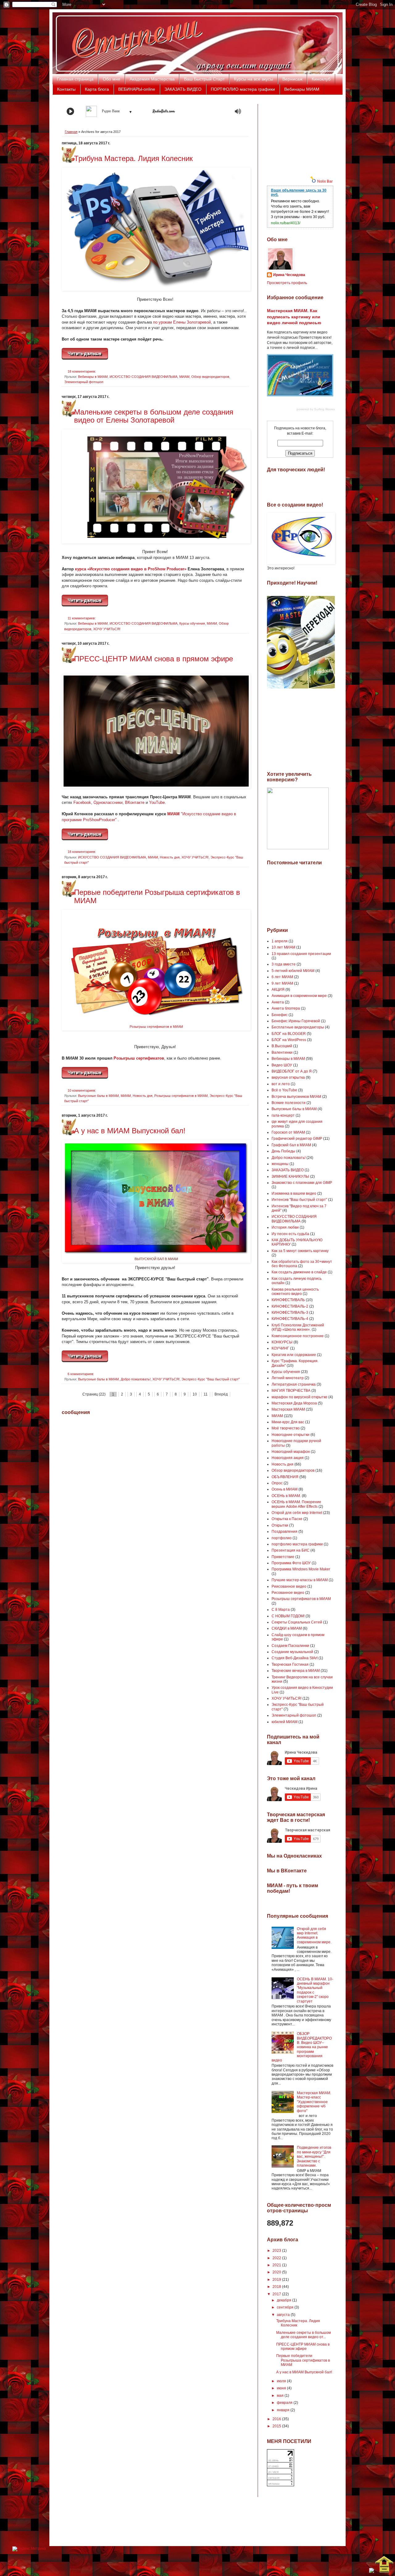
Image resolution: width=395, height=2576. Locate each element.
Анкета (278, 1002)
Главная (71, 132)
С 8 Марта (281, 1610)
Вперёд (221, 1394)
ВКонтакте (135, 802)
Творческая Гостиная (290, 1664)
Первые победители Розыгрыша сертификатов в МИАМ (157, 896)
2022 (277, 2258)
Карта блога (97, 89)
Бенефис (280, 1015)
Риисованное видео (289, 1586)
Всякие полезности (289, 1103)
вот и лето (281, 1084)
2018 (277, 2287)
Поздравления (285, 1532)
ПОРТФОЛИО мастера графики (243, 89)
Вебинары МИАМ (302, 89)
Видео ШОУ (282, 1065)
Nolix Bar (325, 181)
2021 (277, 2265)
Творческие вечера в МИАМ (296, 1671)
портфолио (282, 1538)
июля (282, 2381)
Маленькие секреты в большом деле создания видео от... (304, 2335)
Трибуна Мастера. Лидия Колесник (133, 158)
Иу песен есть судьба (290, 1234)
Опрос (277, 1483)
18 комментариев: (82, 371)
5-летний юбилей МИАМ (293, 971)
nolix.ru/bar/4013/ (286, 223)
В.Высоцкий (282, 1046)
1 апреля (280, 941)
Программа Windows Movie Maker (301, 1569)
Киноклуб (321, 79)
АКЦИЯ (278, 990)
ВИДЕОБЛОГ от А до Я (292, 1071)
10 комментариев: (82, 1090)
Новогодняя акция (288, 1458)
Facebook (82, 802)
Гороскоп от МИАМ (288, 1132)
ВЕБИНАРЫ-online (137, 89)
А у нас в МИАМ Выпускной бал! (130, 1131)
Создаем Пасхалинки (290, 1646)
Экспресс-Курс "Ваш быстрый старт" (211, 1379)
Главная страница (75, 79)
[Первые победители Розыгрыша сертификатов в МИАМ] (85, 1077)
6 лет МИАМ (282, 977)
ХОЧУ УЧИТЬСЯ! (107, 629)
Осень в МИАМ (285, 1489)
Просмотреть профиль (287, 283)
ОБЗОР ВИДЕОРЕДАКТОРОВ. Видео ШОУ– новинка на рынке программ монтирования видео (302, 2047)
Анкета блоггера (286, 1008)
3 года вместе (284, 964)
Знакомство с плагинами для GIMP (302, 1183)
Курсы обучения (192, 623)
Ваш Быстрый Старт (204, 79)
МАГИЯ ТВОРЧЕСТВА (291, 1391)
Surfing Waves (324, 409)
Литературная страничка (294, 1384)
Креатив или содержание (294, 1355)
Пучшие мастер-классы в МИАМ (300, 1580)
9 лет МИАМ (282, 983)
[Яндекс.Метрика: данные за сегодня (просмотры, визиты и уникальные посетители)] (29, 2549)
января (284, 2410)
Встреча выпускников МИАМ (296, 1097)
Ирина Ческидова (289, 275)
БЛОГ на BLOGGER (289, 1034)
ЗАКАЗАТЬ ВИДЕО (183, 89)
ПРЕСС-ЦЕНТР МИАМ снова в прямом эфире (154, 659)
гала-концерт (283, 1115)
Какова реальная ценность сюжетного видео (295, 1292)
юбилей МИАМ (285, 1722)
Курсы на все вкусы (254, 79)
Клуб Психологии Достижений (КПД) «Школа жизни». (298, 1327)
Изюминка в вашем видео (294, 1193)
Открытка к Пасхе (287, 1519)
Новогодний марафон (291, 1452)
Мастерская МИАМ (288, 1409)
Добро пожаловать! (136, 1379)
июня (282, 2388)
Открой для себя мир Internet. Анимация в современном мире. (314, 1935)
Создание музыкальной (292, 1652)
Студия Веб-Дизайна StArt (295, 1658)
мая (281, 2396)
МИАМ (184, 377)
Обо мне (112, 79)
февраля (285, 2403)
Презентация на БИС (291, 1550)
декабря (285, 2300)
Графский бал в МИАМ (291, 1145)
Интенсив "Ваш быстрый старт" (299, 1200)
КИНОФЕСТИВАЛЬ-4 (290, 1319)
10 (195, 1394)
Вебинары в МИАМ (93, 377)
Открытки (280, 1525)
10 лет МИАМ (283, 947)
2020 (277, 2272)
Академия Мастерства (152, 79)
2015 (277, 2426)
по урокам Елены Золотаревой (182, 322)
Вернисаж (292, 79)
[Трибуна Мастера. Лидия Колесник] (85, 358)
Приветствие (283, 1557)
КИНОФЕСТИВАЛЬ (288, 1300)
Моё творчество (286, 1428)
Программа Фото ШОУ (291, 1563)
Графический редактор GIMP (297, 1139)
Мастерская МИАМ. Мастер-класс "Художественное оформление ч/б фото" (314, 2102)
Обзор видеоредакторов (210, 377)
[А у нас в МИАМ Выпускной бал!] (85, 1361)
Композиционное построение (298, 1336)
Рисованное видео (288, 1593)
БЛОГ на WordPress (289, 1040)
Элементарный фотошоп (84, 382)
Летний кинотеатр (288, 1378)
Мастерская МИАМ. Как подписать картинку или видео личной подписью (294, 317)
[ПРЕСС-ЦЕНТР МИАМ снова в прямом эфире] (85, 839)
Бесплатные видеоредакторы (298, 1027)
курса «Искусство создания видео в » (131, 569)
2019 (277, 2280)
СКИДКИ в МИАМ (287, 1628)
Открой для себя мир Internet (297, 1513)
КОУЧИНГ (280, 1348)
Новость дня (170, 857)
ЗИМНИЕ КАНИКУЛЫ (290, 1176)
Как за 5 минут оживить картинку (300, 1251)
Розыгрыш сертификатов (139, 1058)
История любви (285, 1227)
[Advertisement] (298, 135)
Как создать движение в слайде (299, 1272)
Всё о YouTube (284, 1090)
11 (206, 1394)
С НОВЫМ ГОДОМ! (288, 1616)
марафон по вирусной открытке (299, 1397)
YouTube (157, 802)
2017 (277, 2294)
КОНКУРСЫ (282, 1342)
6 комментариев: (81, 1374)
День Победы (283, 1151)
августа (284, 2315)
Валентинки (282, 1052)
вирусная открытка (288, 1077)
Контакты (66, 89)
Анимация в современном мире (299, 996)
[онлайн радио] (164, 113)
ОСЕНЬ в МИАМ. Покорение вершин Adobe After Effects (296, 1504)
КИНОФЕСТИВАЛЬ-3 (290, 1313)
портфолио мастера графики (297, 1544)
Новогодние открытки (291, 1435)
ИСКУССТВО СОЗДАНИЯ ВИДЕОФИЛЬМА (143, 377)
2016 (277, 2419)
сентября (286, 2307)
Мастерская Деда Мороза (294, 1403)
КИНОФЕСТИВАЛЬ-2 (290, 1306)
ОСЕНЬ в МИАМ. (286, 1496)
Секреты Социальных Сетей (297, 1622)
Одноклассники (108, 802)
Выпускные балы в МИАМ (98, 1096)
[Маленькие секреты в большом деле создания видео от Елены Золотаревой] (85, 605)
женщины (280, 1164)
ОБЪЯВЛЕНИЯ (285, 1477)
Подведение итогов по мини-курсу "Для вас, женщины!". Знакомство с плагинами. (314, 2156)
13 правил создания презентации (301, 954)
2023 (277, 2251)
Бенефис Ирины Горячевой (296, 1021)
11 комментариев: (82, 618)
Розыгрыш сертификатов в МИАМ (156, 1027)
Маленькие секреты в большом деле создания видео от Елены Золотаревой (154, 416)
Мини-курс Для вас (288, 1422)
